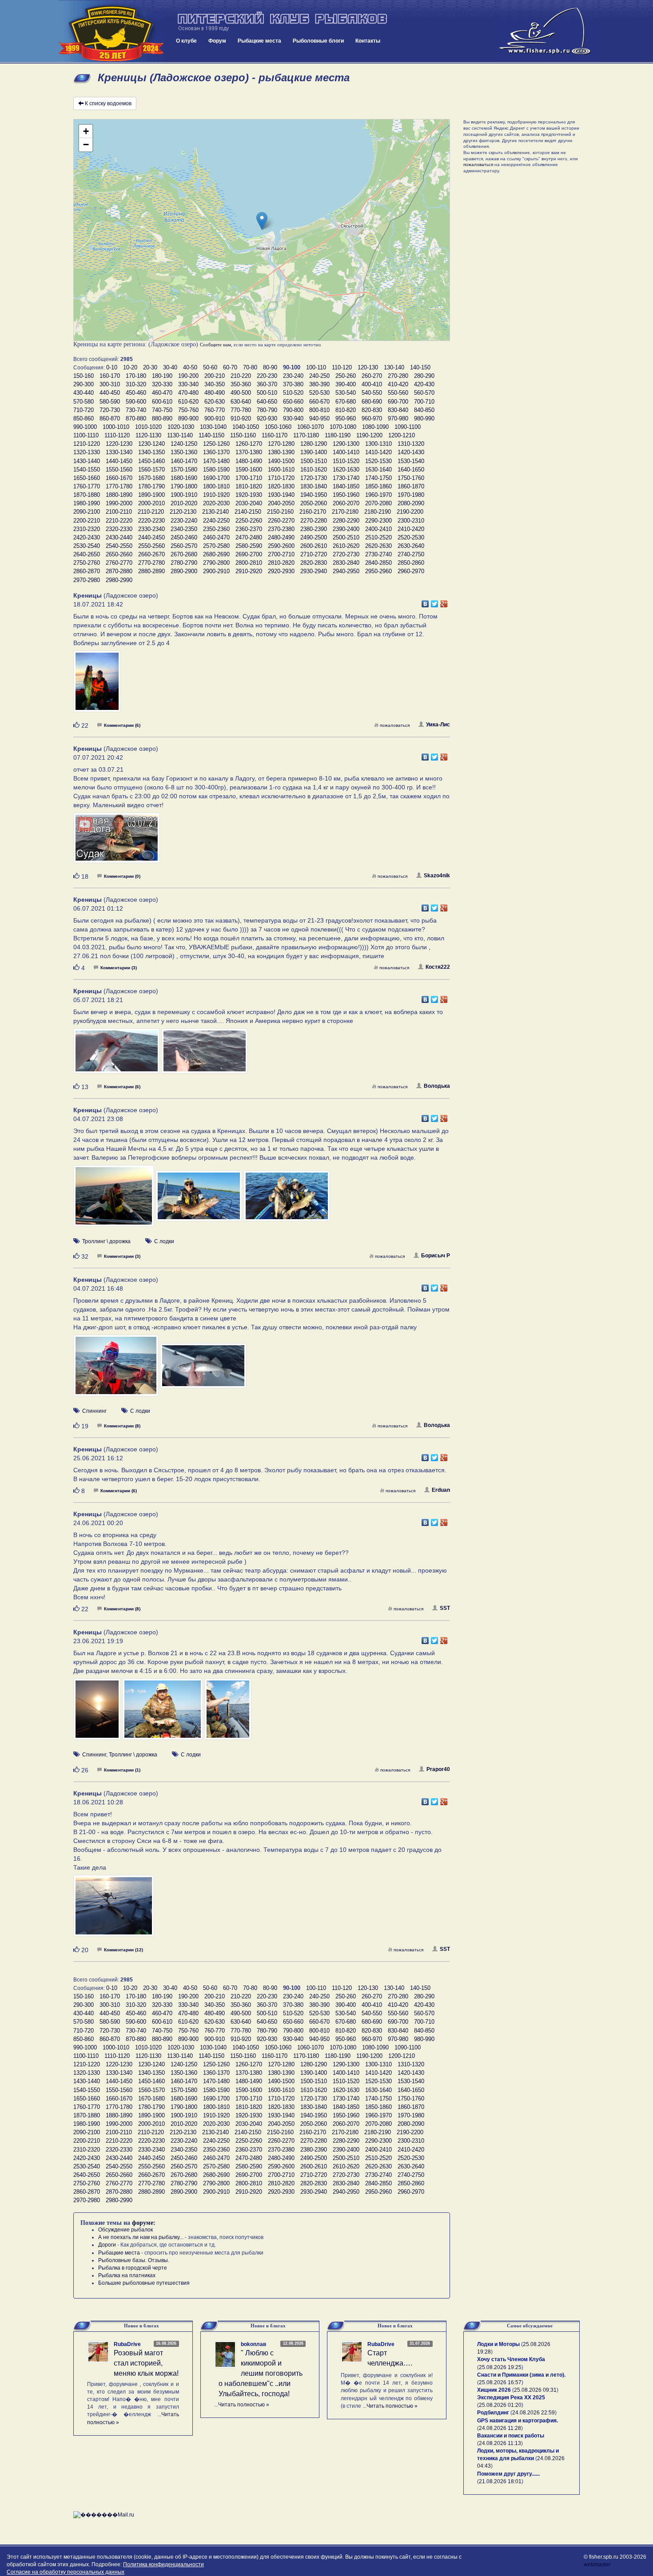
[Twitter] (435, 602)
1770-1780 (119, 486)
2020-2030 (216, 503)
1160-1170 (275, 435)
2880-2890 (151, 571)
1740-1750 (378, 478)
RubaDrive (127, 2344)
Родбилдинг (493, 2413)
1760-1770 (87, 486)
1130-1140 (180, 435)
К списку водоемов (108, 103)
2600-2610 (314, 546)
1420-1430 (411, 452)
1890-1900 (151, 495)
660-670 (319, 402)
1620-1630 (346, 470)
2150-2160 (280, 512)
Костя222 (438, 967)
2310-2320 (87, 529)
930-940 (293, 418)
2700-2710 (281, 554)
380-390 (319, 384)
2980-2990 (119, 580)
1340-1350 (151, 452)
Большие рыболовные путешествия (144, 2283)
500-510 (267, 393)
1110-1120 (117, 435)
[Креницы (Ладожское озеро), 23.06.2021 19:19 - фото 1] (98, 1713)
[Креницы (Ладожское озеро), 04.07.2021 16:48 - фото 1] (117, 1370)
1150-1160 (243, 435)
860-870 (110, 418)
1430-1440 (87, 461)
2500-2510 (346, 537)
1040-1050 (246, 427)
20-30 (150, 367)
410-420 (398, 384)
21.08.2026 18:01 (500, 2481)
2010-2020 (184, 503)
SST (445, 1608)
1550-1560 (119, 470)
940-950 (319, 418)
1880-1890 (119, 495)
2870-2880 (119, 571)
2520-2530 (411, 537)
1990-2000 (119, 503)
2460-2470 (216, 537)
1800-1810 (216, 486)
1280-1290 (314, 444)
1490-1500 (281, 461)
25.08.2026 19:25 (500, 2367)
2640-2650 (87, 554)
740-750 (162, 410)
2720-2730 (346, 554)
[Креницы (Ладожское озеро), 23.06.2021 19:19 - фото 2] (163, 1713)
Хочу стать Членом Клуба (511, 2359)
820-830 (372, 410)
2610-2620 (346, 546)
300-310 (110, 384)
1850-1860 (378, 486)
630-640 (241, 402)
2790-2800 (216, 563)
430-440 (84, 393)
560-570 (424, 393)
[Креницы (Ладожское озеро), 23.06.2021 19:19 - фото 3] (228, 1713)
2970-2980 (87, 580)
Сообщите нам (215, 345)
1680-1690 (184, 478)
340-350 (215, 384)
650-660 (293, 402)
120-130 (368, 367)
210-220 (241, 376)
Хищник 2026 (494, 2390)
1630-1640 (378, 470)
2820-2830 (314, 563)
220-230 (267, 376)
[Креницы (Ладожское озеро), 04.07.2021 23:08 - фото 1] (114, 1200)
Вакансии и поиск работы (511, 2436)
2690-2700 (249, 554)
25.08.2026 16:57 (500, 2382)
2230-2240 (184, 521)
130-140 (394, 367)
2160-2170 (313, 512)
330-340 (188, 384)
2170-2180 (345, 512)
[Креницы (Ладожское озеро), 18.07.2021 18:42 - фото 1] (97, 685)
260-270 (372, 376)
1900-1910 (184, 495)
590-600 (136, 402)
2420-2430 (87, 537)
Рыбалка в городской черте (133, 2268)
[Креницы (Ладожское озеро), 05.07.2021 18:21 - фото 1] (117, 1055)
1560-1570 (151, 470)
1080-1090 (375, 427)
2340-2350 (184, 529)
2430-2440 (119, 537)
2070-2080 (378, 503)
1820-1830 (281, 486)
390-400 (346, 384)
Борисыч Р (436, 1256)
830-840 (398, 410)
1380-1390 (281, 452)
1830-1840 (314, 486)
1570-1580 (184, 470)
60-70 (230, 367)
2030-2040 (249, 503)
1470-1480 (216, 461)
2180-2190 (378, 512)
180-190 (162, 376)
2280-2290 (346, 521)
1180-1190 (338, 435)
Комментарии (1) (122, 1770)
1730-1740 (346, 478)
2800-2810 (249, 563)
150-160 (84, 376)
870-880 (136, 418)
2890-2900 (184, 571)
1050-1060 (278, 427)
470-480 (188, 393)
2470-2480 (249, 537)
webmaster (597, 2564)
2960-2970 (411, 571)
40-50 (190, 367)
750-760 (188, 410)
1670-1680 (151, 478)
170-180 (136, 376)
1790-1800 (184, 486)
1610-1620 (314, 470)
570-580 (84, 402)
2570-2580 (216, 546)
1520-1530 (378, 461)
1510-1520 (346, 461)
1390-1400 (314, 452)
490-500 (241, 393)
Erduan (441, 1490)
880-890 (162, 418)
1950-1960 (346, 495)
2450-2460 (184, 537)
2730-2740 (378, 554)
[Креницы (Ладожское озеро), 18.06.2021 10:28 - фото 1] (114, 1910)
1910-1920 (216, 495)
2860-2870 (87, 571)
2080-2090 (411, 503)
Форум (217, 41)
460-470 (162, 393)
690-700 (398, 402)
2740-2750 (411, 554)
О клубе (186, 41)
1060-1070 (311, 427)
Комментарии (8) (122, 1426)
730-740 (136, 410)
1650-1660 (87, 478)
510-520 (293, 393)
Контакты (368, 41)
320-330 (162, 384)
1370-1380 (249, 452)
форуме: (144, 2223)
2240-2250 (216, 521)
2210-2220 (119, 521)
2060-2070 (346, 503)
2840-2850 (378, 563)
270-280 (398, 376)
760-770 (215, 410)
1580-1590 (216, 470)
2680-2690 (216, 554)
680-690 (372, 402)
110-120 (342, 367)
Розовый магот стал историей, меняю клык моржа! (146, 2363)
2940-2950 (346, 571)
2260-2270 (281, 521)
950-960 (346, 418)
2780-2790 (184, 563)
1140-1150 (211, 435)
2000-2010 (151, 503)
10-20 (130, 367)
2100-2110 (119, 512)
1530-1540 (411, 461)
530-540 (346, 393)
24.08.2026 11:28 (500, 2428)
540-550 (372, 393)
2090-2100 (87, 512)
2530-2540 (87, 546)
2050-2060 (314, 503)
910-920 (241, 418)
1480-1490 (249, 461)
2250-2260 (249, 521)
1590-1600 (249, 470)
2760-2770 (119, 563)
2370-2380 (281, 529)
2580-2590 (249, 546)
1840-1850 (346, 486)
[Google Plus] (444, 602)
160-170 (110, 376)
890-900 (188, 418)
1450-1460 (151, 461)
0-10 (112, 367)
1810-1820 (249, 486)
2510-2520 (378, 537)
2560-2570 (184, 546)
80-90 (270, 367)
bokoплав (253, 2344)
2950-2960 (378, 571)
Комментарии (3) (119, 968)
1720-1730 (314, 478)
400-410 (372, 384)
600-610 (162, 402)
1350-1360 (184, 452)
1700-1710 (249, 478)
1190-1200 (369, 435)
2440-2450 (151, 537)
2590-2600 (281, 546)
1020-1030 (181, 427)
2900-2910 (216, 571)
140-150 (420, 367)
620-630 (215, 402)
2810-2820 (281, 563)
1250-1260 (216, 444)
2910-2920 (249, 571)
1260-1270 (249, 444)
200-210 (215, 376)
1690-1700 (216, 478)
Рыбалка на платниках (127, 2275)
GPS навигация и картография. (518, 2421)
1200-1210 (402, 435)
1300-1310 (378, 444)
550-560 (398, 393)
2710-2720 (314, 554)
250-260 (346, 376)
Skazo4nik (437, 876)
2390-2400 (346, 529)
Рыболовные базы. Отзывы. (134, 2260)
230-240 (293, 376)
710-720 (84, 410)
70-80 (250, 367)
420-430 (424, 384)
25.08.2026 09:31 (535, 2390)
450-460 (136, 393)
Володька (437, 1086)
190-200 (188, 376)
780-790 (267, 410)
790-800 (293, 410)
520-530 (319, 393)
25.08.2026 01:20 (500, 2405)
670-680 (346, 402)
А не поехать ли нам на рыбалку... (141, 2237)
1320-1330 (87, 452)
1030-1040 (213, 427)
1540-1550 (87, 470)
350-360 (241, 384)
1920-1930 (249, 495)
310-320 (136, 384)
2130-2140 (215, 512)
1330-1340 (119, 452)
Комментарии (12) (123, 1950)
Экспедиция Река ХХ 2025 (511, 2398)
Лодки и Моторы (498, 2344)
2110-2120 (151, 512)
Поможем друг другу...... (508, 2474)
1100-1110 (86, 435)
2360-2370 (249, 529)
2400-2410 (378, 529)
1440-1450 (119, 461)
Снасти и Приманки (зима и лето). (521, 2375)
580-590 (110, 402)
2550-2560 (151, 546)
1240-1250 (184, 444)
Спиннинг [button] (94, 1411)
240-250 (319, 376)
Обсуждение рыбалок (125, 2230)
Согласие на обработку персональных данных (66, 2572)
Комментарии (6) (122, 725)
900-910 (215, 418)
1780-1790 (151, 486)
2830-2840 (346, 563)
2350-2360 (216, 529)
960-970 (372, 418)
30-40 (170, 367)
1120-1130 (148, 435)
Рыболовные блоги (318, 41)
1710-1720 (281, 478)
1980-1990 (87, 503)
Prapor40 (438, 1769)
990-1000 (85, 427)
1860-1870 (411, 486)
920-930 (267, 418)
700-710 (424, 402)
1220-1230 (119, 444)
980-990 (424, 418)
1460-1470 (184, 461)
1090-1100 (408, 427)
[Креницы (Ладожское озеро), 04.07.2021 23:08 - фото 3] (287, 1200)
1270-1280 (281, 444)
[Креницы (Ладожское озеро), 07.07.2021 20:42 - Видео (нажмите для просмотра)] (117, 842)
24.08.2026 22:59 (534, 2413)
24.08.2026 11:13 (500, 2443)
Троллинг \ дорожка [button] (106, 1241)
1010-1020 (148, 427)
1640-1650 (411, 470)
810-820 (346, 410)
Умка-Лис (438, 725)
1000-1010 (116, 427)
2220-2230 (151, 521)
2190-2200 (410, 512)
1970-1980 (411, 495)
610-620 (188, 402)
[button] (262, 221)
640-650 (267, 402)
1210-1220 (87, 444)
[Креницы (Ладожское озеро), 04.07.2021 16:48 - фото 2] (203, 1370)
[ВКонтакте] (425, 602)
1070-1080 (343, 427)
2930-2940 (314, 571)
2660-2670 (151, 554)
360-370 (267, 384)
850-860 (84, 418)
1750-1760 (411, 478)
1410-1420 (378, 452)
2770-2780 (151, 563)
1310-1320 (411, 444)
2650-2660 (119, 554)
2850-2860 (411, 563)
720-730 (110, 410)
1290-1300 (346, 444)
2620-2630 (378, 546)
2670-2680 (184, 554)
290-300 (84, 384)
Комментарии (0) (122, 876)
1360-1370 (216, 452)
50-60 (210, 367)
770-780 (241, 410)
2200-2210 (87, 521)
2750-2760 (87, 563)
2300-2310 (411, 521)
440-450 (110, 393)
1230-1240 (151, 444)
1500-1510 (314, 461)
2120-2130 (183, 512)
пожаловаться (395, 725)
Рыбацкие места (259, 41)
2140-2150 (248, 512)
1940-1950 (314, 495)
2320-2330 (119, 529)
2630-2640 (411, 546)
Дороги (107, 2245)
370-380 (293, 384)
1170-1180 (306, 435)
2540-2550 (119, 546)
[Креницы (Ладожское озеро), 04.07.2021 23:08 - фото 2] (199, 1200)
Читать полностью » (244, 2405)
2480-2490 (281, 537)
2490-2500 (314, 537)
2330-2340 (151, 529)
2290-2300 (378, 521)
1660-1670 (119, 478)
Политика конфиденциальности (163, 2564)
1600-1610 (281, 470)
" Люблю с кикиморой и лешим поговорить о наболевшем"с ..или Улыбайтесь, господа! (261, 2373)
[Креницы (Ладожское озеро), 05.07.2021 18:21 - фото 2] (205, 1055)
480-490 (215, 393)
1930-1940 (281, 495)
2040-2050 (281, 503)
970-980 (398, 418)
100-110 (316, 367)
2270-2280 (314, 521)
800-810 (319, 410)
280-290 (424, 376)
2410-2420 (411, 529)
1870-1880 (87, 495)
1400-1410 (346, 452)
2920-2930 (281, 571)
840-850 (424, 410)
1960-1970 (378, 495)
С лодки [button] (164, 1241)
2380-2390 (314, 529)
